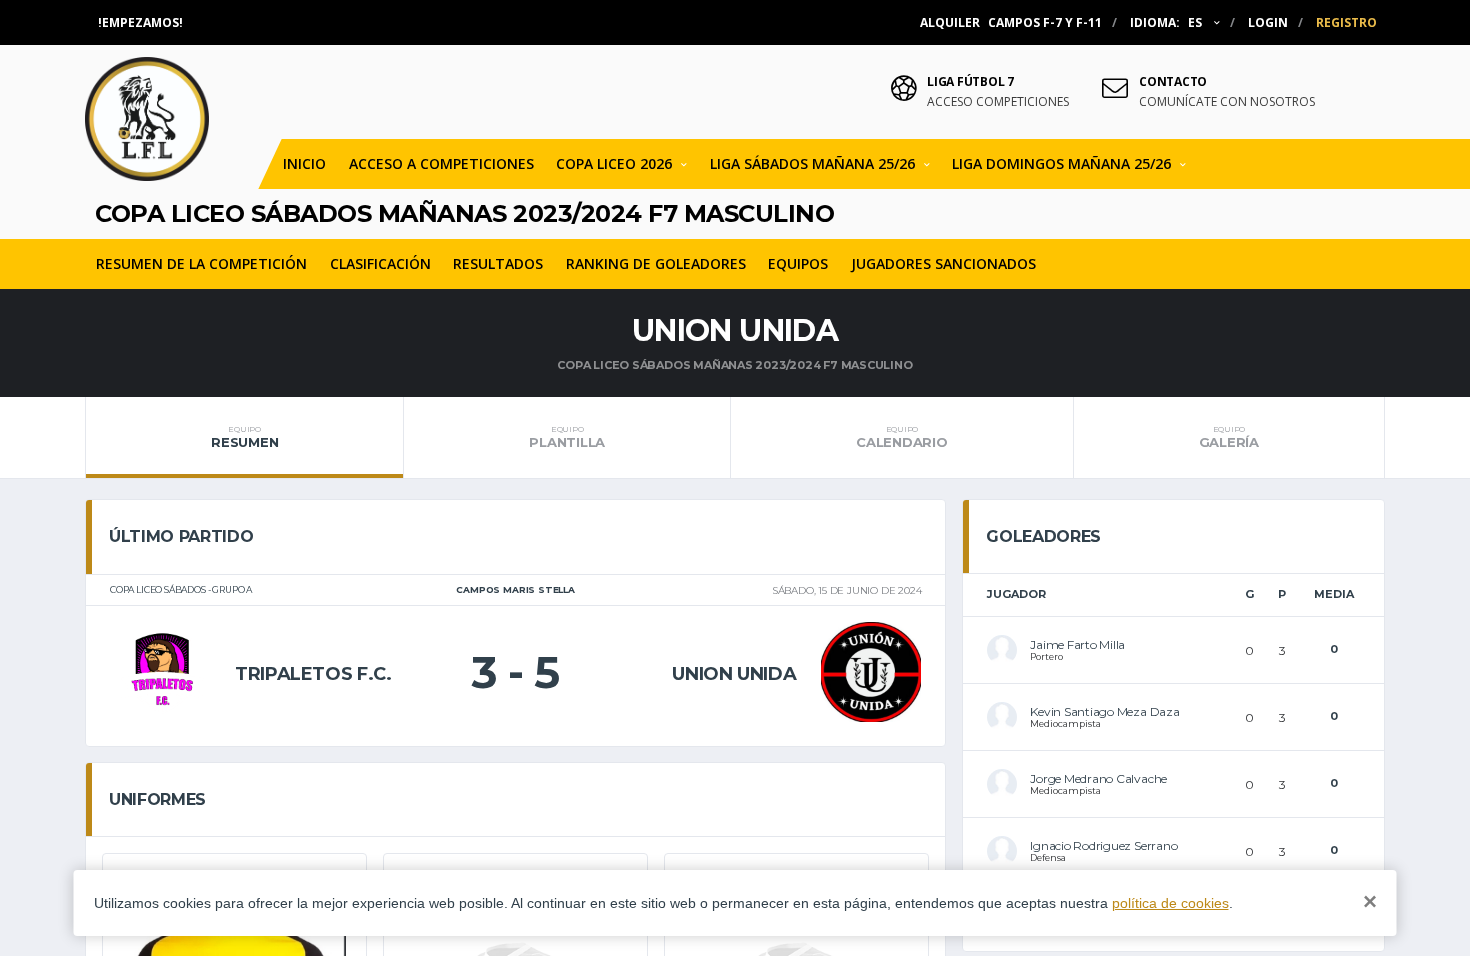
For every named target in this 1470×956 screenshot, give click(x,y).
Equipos (798, 263)
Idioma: (1166, 22)
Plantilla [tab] (567, 437)
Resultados (498, 263)
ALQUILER (1011, 22)
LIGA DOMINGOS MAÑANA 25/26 (1061, 163)
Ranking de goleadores (656, 263)
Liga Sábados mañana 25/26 (812, 163)
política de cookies (1170, 903)
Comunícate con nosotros (1227, 102)
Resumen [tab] (244, 437)
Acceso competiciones (998, 102)
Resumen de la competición (201, 263)
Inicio (304, 163)
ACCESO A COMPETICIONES (441, 163)
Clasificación (380, 263)
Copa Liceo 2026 (614, 163)
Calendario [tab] (901, 437)
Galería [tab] (1229, 437)
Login (1268, 22)
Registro (1346, 22)
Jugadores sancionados (943, 263)
